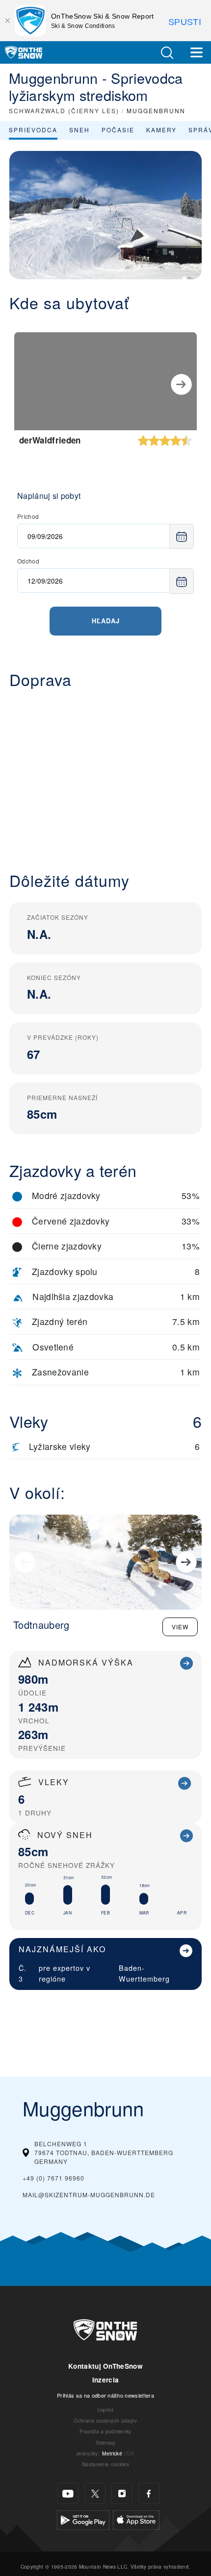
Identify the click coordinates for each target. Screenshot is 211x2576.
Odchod (28, 561)
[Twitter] (95, 2493)
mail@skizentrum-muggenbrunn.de (89, 2195)
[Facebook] (149, 2493)
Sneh (79, 130)
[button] (167, 53)
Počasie (118, 130)
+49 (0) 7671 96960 (53, 2178)
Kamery (161, 130)
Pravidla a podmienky (105, 2431)
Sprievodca (33, 130)
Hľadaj (106, 621)
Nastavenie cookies (105, 2464)
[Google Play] (83, 2519)
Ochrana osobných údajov (105, 2420)
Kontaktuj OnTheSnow (105, 2366)
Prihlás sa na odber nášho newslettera (105, 2395)
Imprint (105, 2410)
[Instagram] (122, 2493)
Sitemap (105, 2442)
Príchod (28, 516)
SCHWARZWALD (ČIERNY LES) (64, 110)
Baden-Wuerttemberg (144, 1973)
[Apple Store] (136, 2519)
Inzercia (106, 2380)
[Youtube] (68, 2493)
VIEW (180, 1627)
